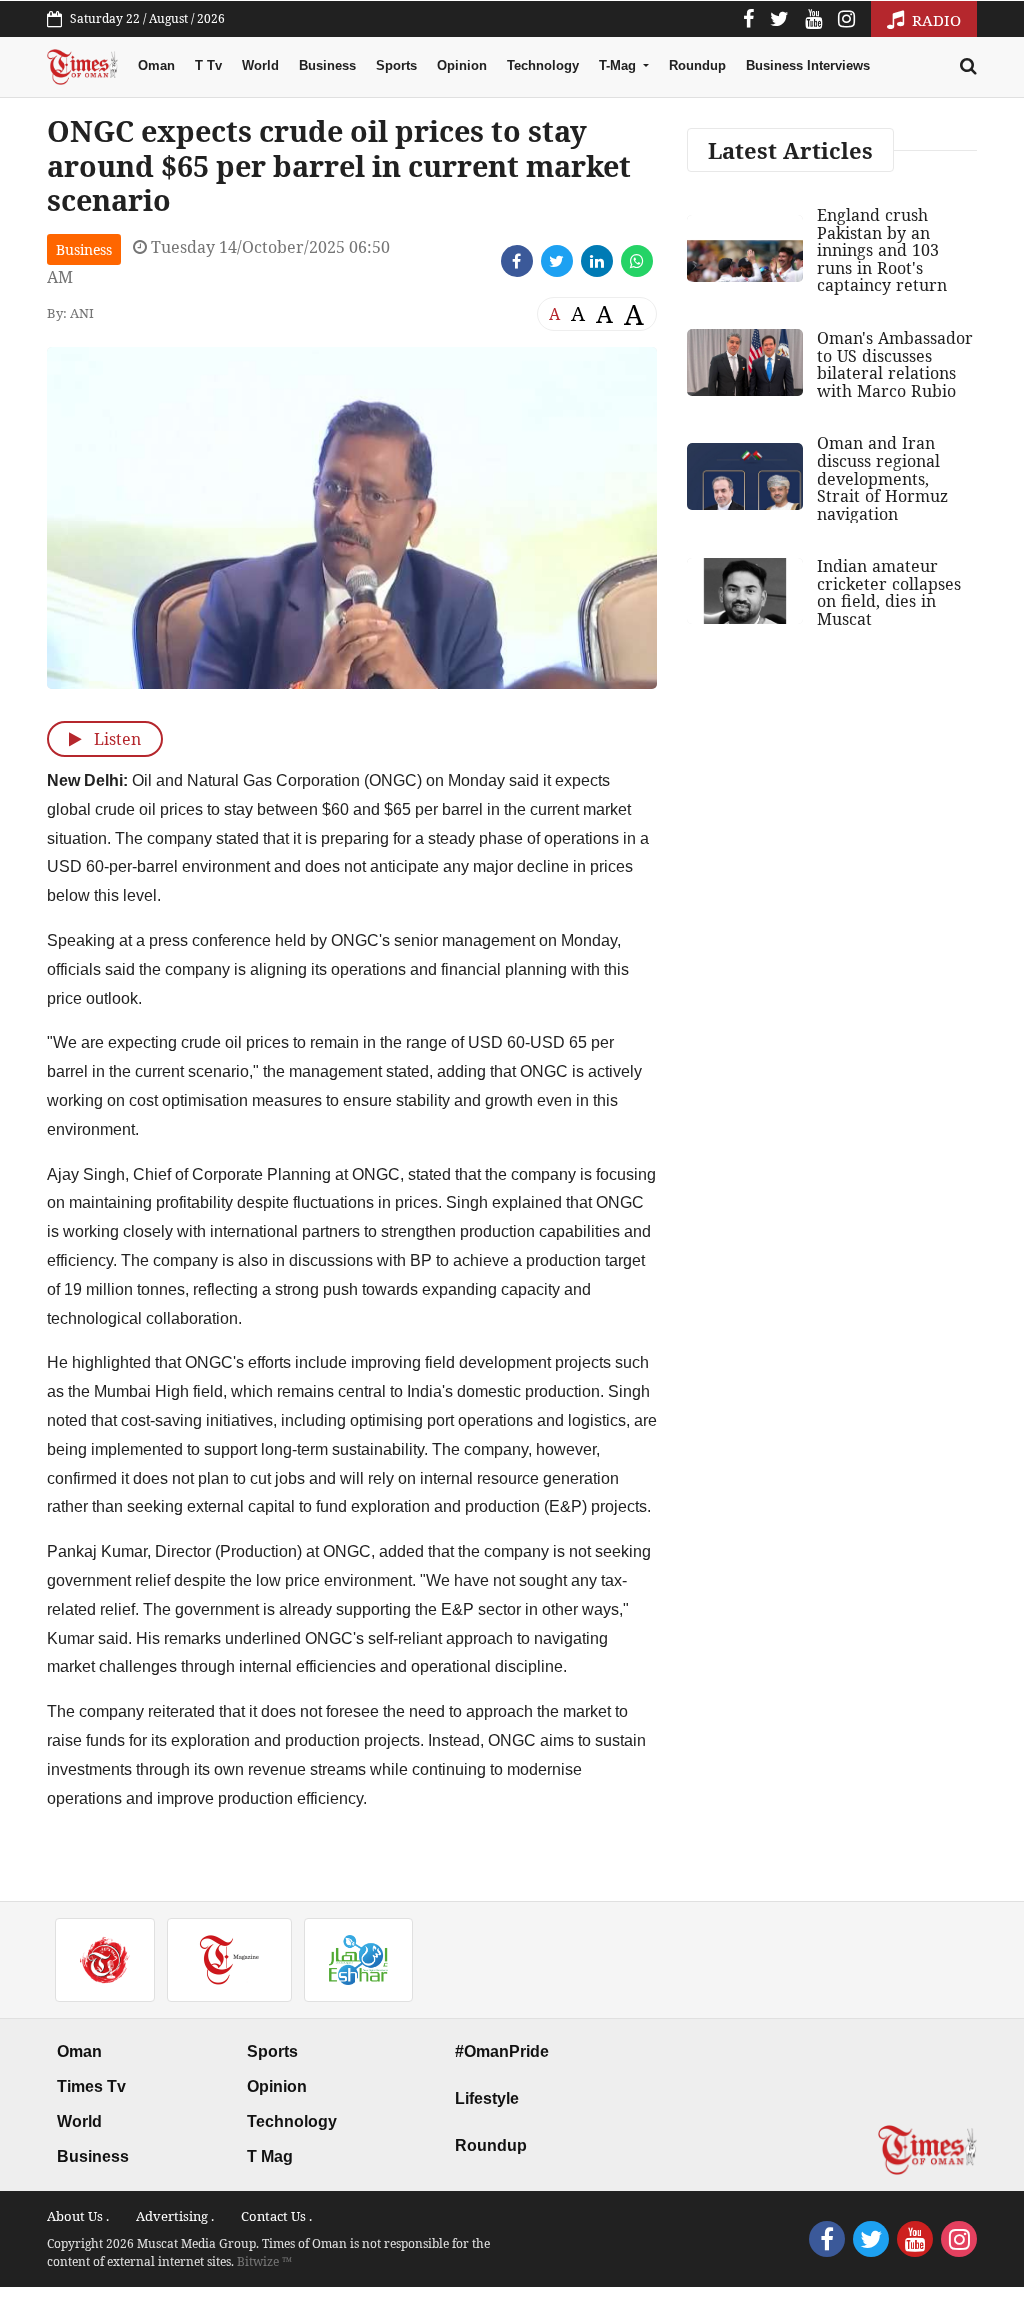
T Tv (208, 65)
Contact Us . (276, 2216)
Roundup (697, 65)
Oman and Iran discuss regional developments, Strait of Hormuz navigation (882, 478)
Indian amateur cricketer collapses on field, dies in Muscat (889, 592)
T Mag (270, 2156)
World (260, 65)
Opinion (462, 65)
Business (327, 65)
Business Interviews (808, 65)
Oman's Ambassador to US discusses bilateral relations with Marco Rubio (895, 364)
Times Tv (91, 2086)
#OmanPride (502, 2051)
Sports (396, 65)
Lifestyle (487, 2098)
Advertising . (175, 2216)
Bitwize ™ (264, 2261)
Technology (543, 65)
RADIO (934, 20)
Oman (156, 65)
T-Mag (619, 65)
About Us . (78, 2216)
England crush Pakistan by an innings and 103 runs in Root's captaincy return (882, 250)
